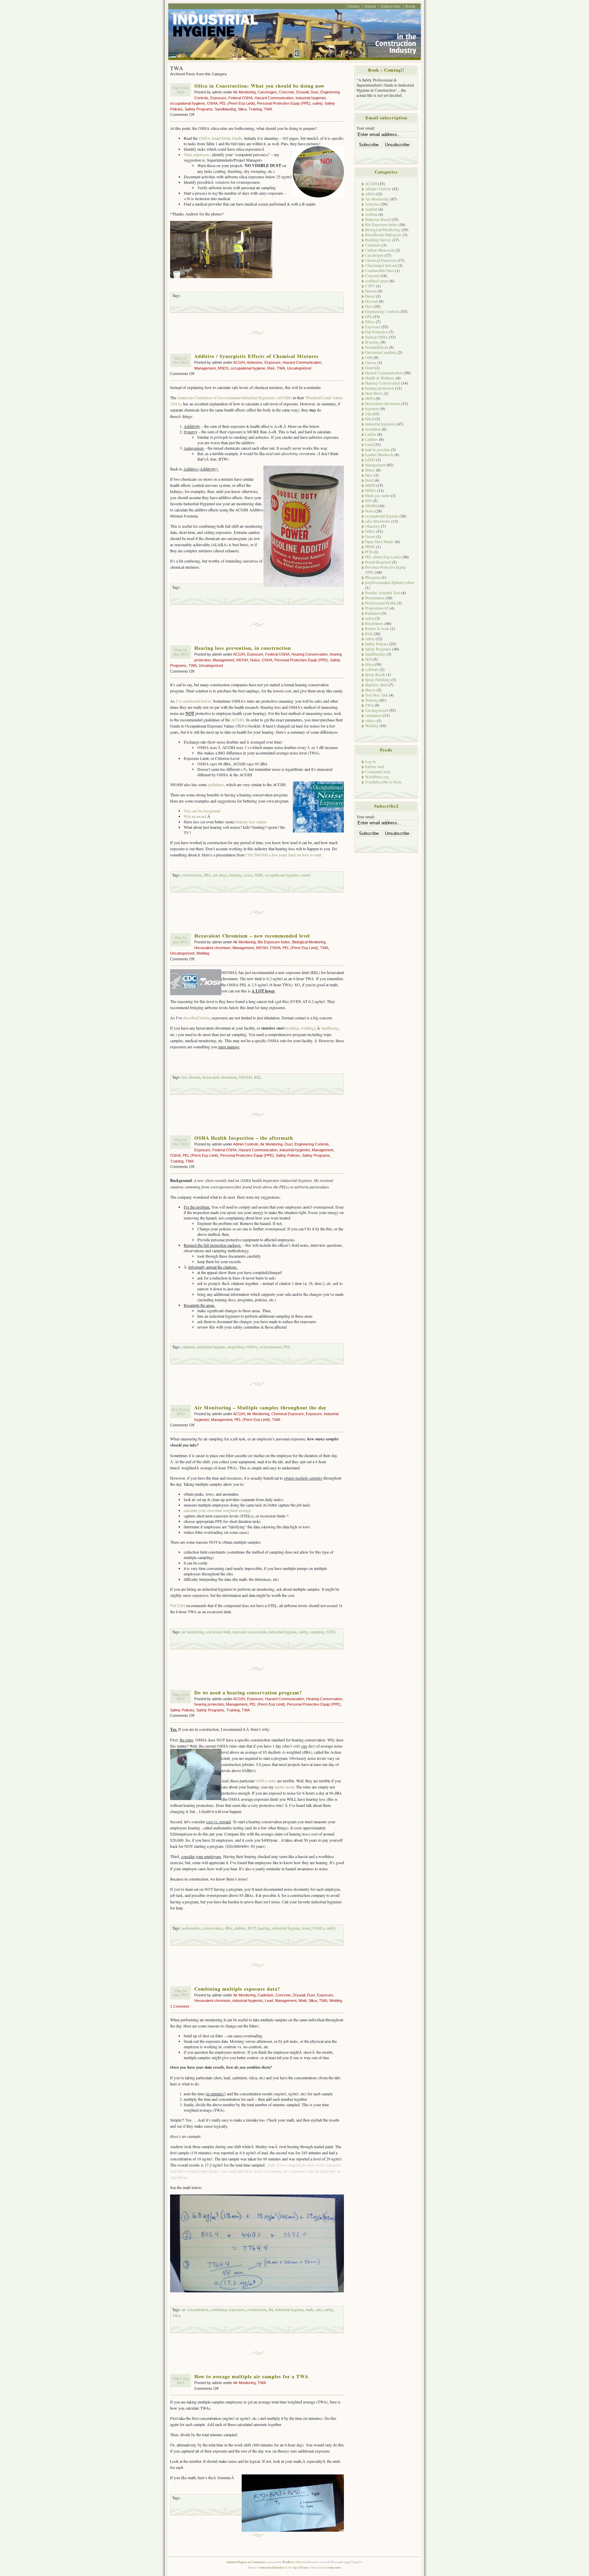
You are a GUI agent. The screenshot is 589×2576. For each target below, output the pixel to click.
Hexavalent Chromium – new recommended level (252, 936)
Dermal (371, 291)
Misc (369, 475)
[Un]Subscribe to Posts (383, 782)
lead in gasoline (377, 450)
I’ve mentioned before (193, 701)
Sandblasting (225, 109)
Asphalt (371, 209)
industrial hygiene (211, 1347)
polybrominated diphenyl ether (390, 582)
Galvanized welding (381, 352)
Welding (203, 953)
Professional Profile (381, 603)
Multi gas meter (377, 496)
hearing (236, 875)
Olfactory (373, 526)
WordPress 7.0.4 (291, 2562)
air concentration (195, 2309)
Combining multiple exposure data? (237, 1989)
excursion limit (218, 1632)
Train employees (197, 154)
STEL (331, 1632)
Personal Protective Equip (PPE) (284, 103)
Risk (271, 368)
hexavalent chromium (220, 1077)
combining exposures (228, 2309)
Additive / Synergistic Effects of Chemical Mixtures (256, 356)
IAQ (368, 414)
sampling (317, 1632)
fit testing (372, 342)
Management (205, 368)
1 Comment (180, 2006)
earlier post (284, 1787)
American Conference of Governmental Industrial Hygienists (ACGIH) (235, 398)
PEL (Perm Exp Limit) (237, 103)
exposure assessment (249, 1632)
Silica (242, 109)
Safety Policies (288, 1155)
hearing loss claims (251, 822)
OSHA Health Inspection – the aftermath (244, 1138)
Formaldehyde (376, 347)
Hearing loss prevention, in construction (243, 648)
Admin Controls (246, 1144)
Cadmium (266, 1995)
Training (255, 109)
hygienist (372, 409)
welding (292, 1028)
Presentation (375, 598)
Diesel (370, 296)
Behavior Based (378, 219)
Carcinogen (267, 92)
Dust (314, 92)
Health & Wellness (380, 378)
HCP (252, 1928)
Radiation (373, 613)
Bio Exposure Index (274, 942)
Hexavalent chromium (212, 948)
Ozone (370, 536)
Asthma (371, 214)
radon (370, 618)
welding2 (308, 1028)
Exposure (218, 98)
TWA (268, 109)
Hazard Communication (274, 98)
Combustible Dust (380, 271)
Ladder (371, 434)
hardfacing (330, 1028)
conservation (213, 1928)
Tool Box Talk (376, 695)
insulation (373, 429)
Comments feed (378, 772)
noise (248, 875)
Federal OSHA (240, 98)
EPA (368, 317)
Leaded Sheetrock (379, 455)
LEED (370, 460)
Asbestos (255, 362)
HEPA (370, 398)
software (372, 669)
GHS (369, 357)
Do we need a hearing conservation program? (248, 1693)
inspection (236, 1347)
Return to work (377, 628)
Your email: (366, 128)
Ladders (372, 439)
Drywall (302, 92)
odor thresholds (378, 521)
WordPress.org (377, 777)
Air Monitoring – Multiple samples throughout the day (260, 1407)
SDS (368, 659)
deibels (240, 1928)
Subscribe (391, 6)
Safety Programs (199, 109)
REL (258, 1077)
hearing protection (209, 1704)
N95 (368, 501)
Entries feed (375, 767)
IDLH (370, 419)
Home (354, 6)
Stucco (370, 690)
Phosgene (373, 577)
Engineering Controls (312, 1144)
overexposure (270, 1347)
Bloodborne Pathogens (383, 235)
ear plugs (220, 875)
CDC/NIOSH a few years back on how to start (283, 855)
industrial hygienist (311, 98)
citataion (188, 1347)
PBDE (370, 547)
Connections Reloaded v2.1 (273, 2567)
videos (370, 721)
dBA (207, 875)
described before (196, 1018)
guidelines (216, 784)
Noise (255, 660)
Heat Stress (374, 393)
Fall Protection (376, 332)
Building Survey (378, 240)
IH (271, 2309)
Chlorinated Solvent (381, 265)
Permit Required (378, 562)
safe (319, 2309)
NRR (259, 875)
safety (318, 103)
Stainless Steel (376, 685)
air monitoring (193, 1632)
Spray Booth (375, 675)
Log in (370, 761)
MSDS (223, 368)
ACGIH (239, 362)
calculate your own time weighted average (217, 1510)
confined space (377, 281)
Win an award (195, 816)
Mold (303, 2001)
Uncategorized (299, 368)
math (309, 2309)
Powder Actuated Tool (383, 593)
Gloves (371, 363)
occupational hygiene (187, 103)
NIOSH (242, 660)
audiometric (191, 1928)
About (370, 6)
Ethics (370, 322)
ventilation (373, 715)
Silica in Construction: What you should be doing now (259, 86)
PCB (369, 552)
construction (192, 875)
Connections (334, 2567)
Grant (369, 368)
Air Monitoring (244, 92)
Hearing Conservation (309, 654)
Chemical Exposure (288, 1414)
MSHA (371, 490)
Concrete (286, 92)
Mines (370, 470)
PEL (287, 1347)
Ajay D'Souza (301, 2567)
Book (410, 6)
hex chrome (191, 1077)
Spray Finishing (378, 680)
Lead (269, 2001)
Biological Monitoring (309, 942)
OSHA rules (266, 1781)
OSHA (212, 103)
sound (305, 875)
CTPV (370, 286)
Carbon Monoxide (380, 250)
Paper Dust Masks (380, 542)
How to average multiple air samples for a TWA (251, 2376)
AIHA (370, 194)
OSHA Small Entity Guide (220, 138)
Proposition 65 (377, 608)
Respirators (374, 623)
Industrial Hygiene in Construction (246, 2562)
